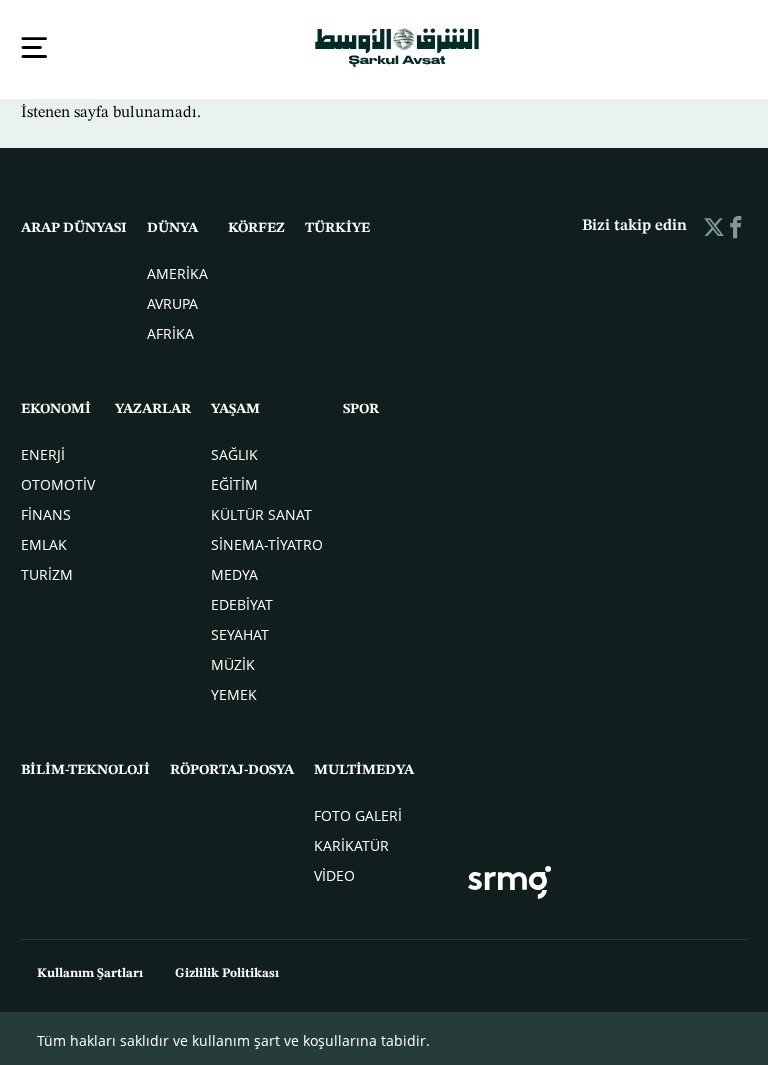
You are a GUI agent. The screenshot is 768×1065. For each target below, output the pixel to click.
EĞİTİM (234, 482)
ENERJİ (43, 452)
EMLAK (44, 542)
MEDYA (234, 572)
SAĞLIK (234, 452)
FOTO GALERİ (358, 813)
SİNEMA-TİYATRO (267, 542)
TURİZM (47, 572)
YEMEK (234, 692)
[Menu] (34, 47)
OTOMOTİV (58, 482)
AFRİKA (170, 331)
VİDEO (334, 873)
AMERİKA (177, 271)
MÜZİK (233, 662)
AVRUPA (172, 301)
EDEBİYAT (242, 602)
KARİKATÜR (351, 843)
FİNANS (46, 512)
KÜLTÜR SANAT (261, 512)
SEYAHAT (240, 632)
